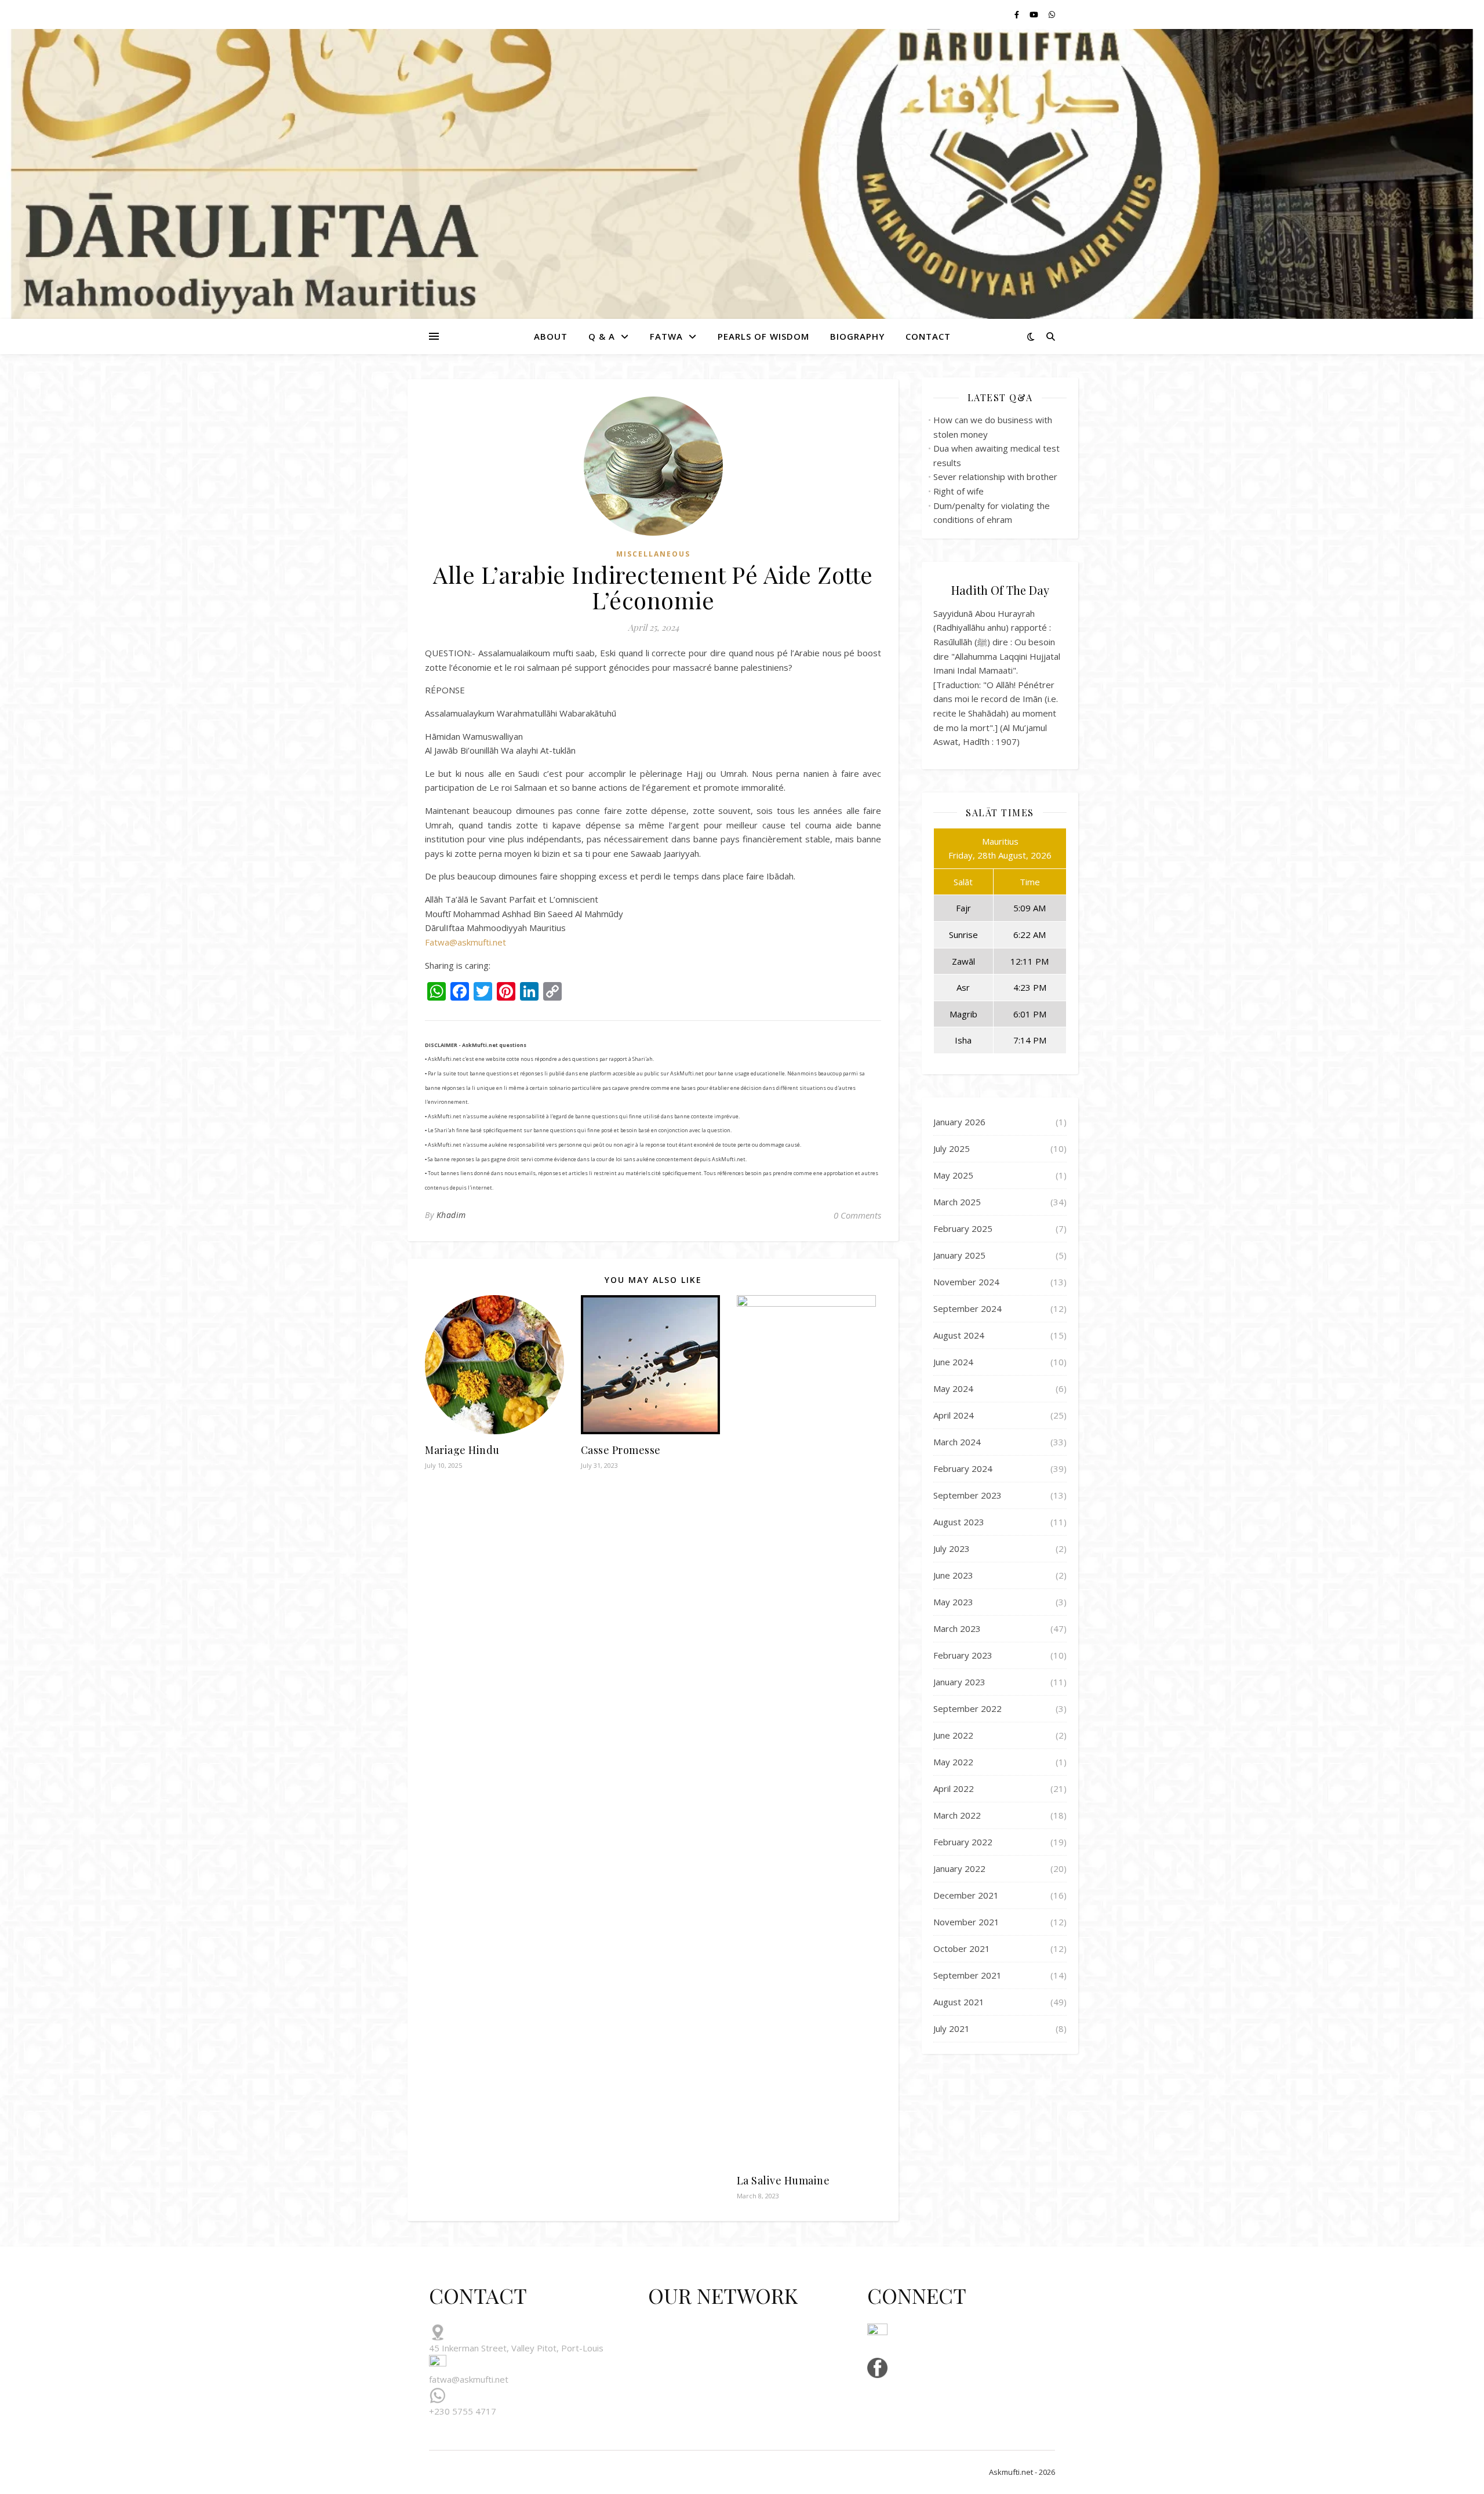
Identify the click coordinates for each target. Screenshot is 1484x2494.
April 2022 (954, 1788)
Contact (928, 336)
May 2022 (953, 1762)
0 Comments (857, 1215)
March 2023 (957, 1628)
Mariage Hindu (462, 1450)
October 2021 (962, 1948)
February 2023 (963, 1655)
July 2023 (952, 1548)
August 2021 (959, 2002)
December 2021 (966, 1895)
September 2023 (967, 1495)
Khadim (451, 1215)
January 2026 (959, 1122)
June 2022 (953, 1735)
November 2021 (966, 1922)
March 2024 (957, 1442)
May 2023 (953, 1602)
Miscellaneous (653, 554)
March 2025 (957, 1202)
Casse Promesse (621, 1450)
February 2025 (963, 1228)
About (551, 336)
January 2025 (959, 1255)
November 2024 (966, 1282)
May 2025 (953, 1175)
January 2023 (959, 1682)
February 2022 (963, 1842)
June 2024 (953, 1362)
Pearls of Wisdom (763, 336)
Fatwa (666, 336)
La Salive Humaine (783, 2180)
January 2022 (959, 1868)
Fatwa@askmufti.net (465, 942)
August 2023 (959, 1522)
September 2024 (967, 1308)
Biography (857, 336)
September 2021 (967, 1975)
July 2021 (952, 2028)
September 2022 (967, 1708)
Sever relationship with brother (995, 477)
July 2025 (952, 1148)
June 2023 (953, 1575)
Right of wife (959, 491)
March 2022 (957, 1815)
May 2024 (953, 1388)
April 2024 (954, 1415)
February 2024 (963, 1468)
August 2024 (959, 1335)
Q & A (602, 336)
